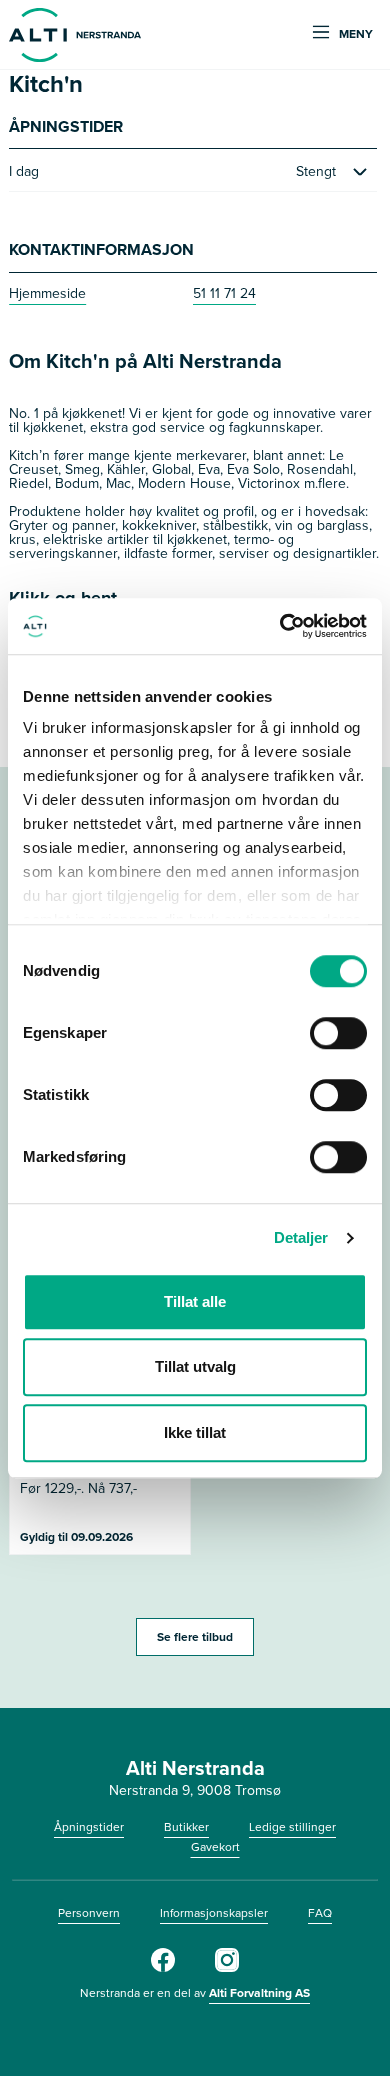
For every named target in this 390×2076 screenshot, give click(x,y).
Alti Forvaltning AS (259, 1993)
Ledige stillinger (292, 1827)
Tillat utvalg (195, 1366)
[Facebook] (163, 1968)
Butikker (186, 1827)
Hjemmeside (47, 293)
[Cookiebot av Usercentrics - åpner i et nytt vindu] (280, 626)
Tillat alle (195, 1301)
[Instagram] (227, 1968)
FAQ (320, 1913)
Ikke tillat (195, 1432)
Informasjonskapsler (214, 1913)
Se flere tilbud (195, 1637)
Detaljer (301, 1237)
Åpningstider (89, 1827)
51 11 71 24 (224, 293)
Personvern (89, 1913)
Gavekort (215, 1847)
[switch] (338, 1033)
